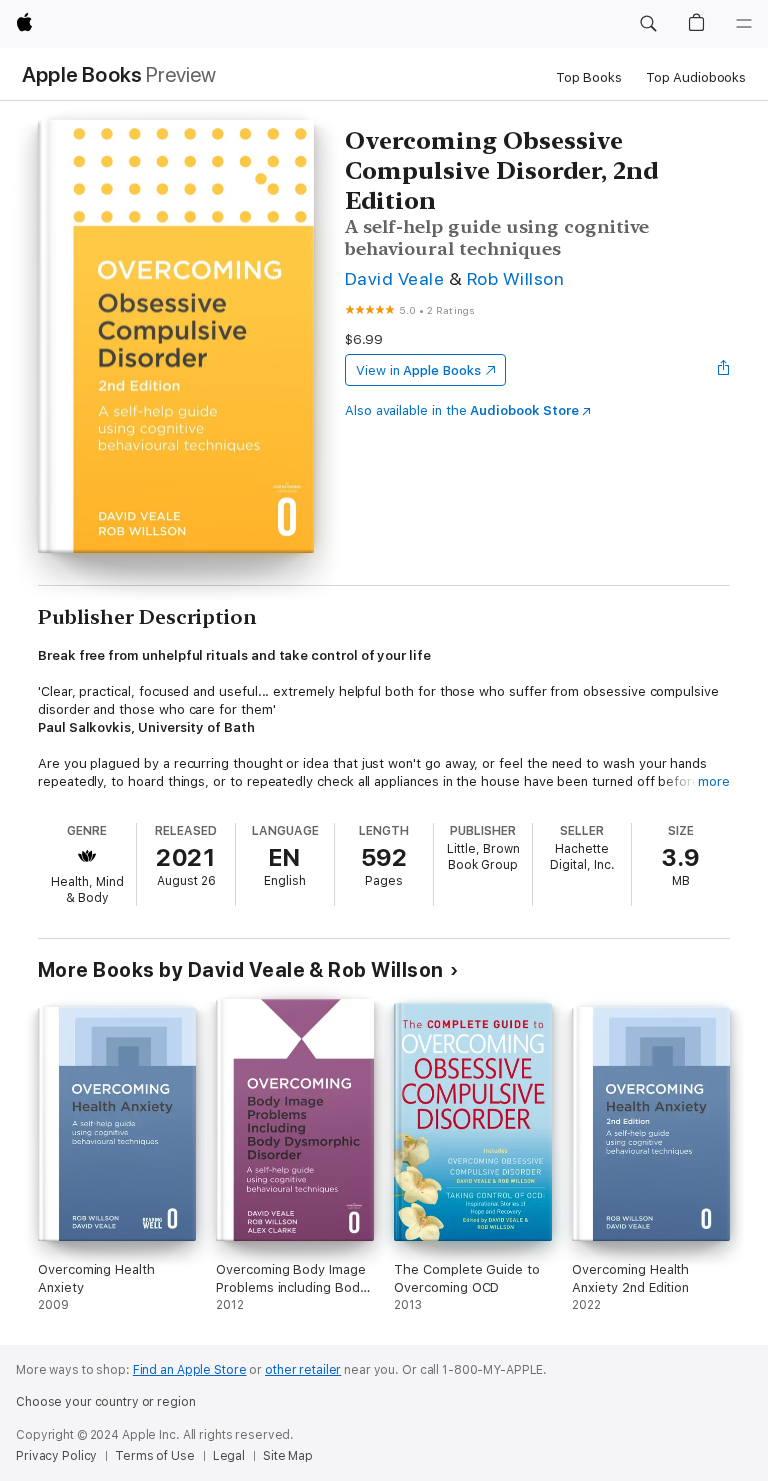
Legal (229, 1456)
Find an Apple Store (190, 1370)
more (714, 781)
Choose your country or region (106, 1402)
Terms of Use (155, 1456)
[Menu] (744, 24)
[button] (648, 24)
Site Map (288, 1456)
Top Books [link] (589, 77)
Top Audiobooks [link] (696, 77)
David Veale (394, 278)
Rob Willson (515, 278)
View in (418, 370)
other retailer (303, 1370)
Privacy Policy (56, 1456)
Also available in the (462, 410)
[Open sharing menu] (724, 370)
